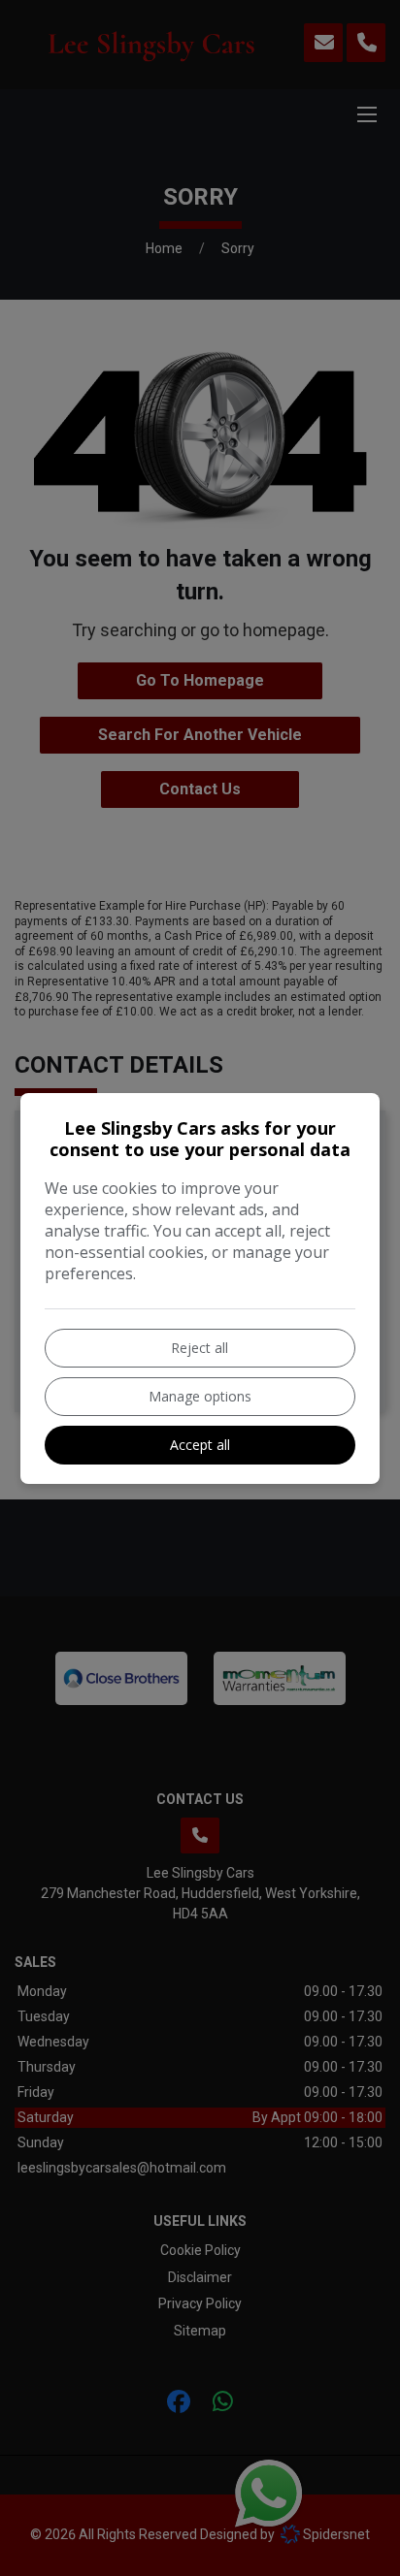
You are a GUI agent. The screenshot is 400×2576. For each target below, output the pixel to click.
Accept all (200, 1445)
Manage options (200, 1396)
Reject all (200, 1348)
